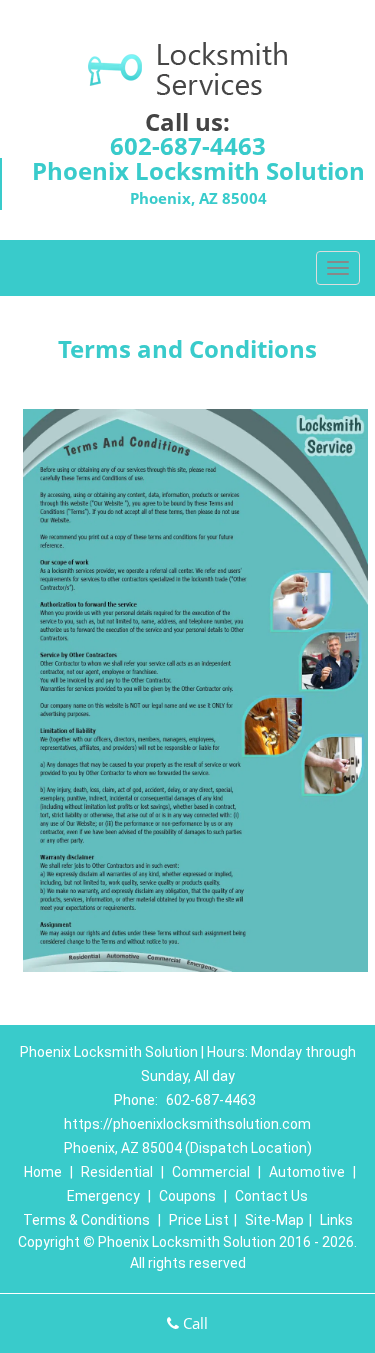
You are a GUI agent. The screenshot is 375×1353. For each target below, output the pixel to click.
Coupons (187, 1196)
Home (43, 1172)
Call (193, 1323)
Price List (199, 1220)
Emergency (103, 1196)
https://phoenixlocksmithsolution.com (187, 1124)
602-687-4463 (188, 145)
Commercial (211, 1172)
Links (336, 1220)
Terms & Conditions (86, 1220)
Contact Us (271, 1196)
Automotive (307, 1172)
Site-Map (274, 1220)
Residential (117, 1172)
